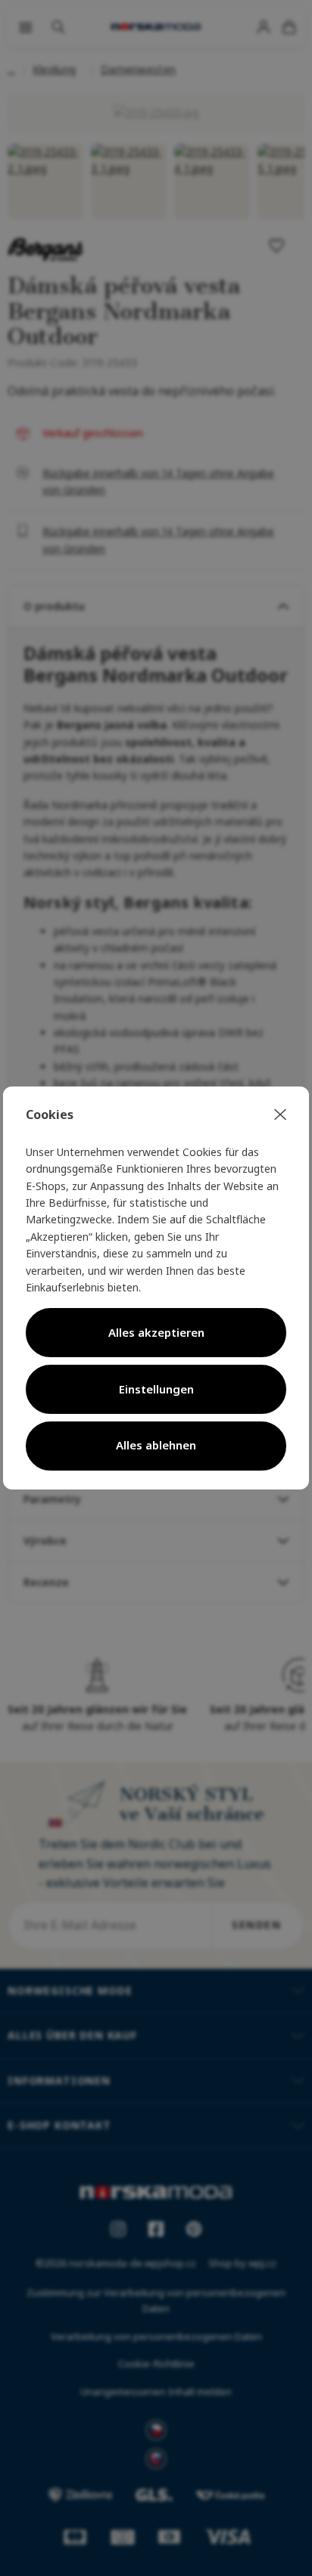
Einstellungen (156, 1389)
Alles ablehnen (156, 1445)
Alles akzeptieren (156, 1332)
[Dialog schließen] (280, 1115)
